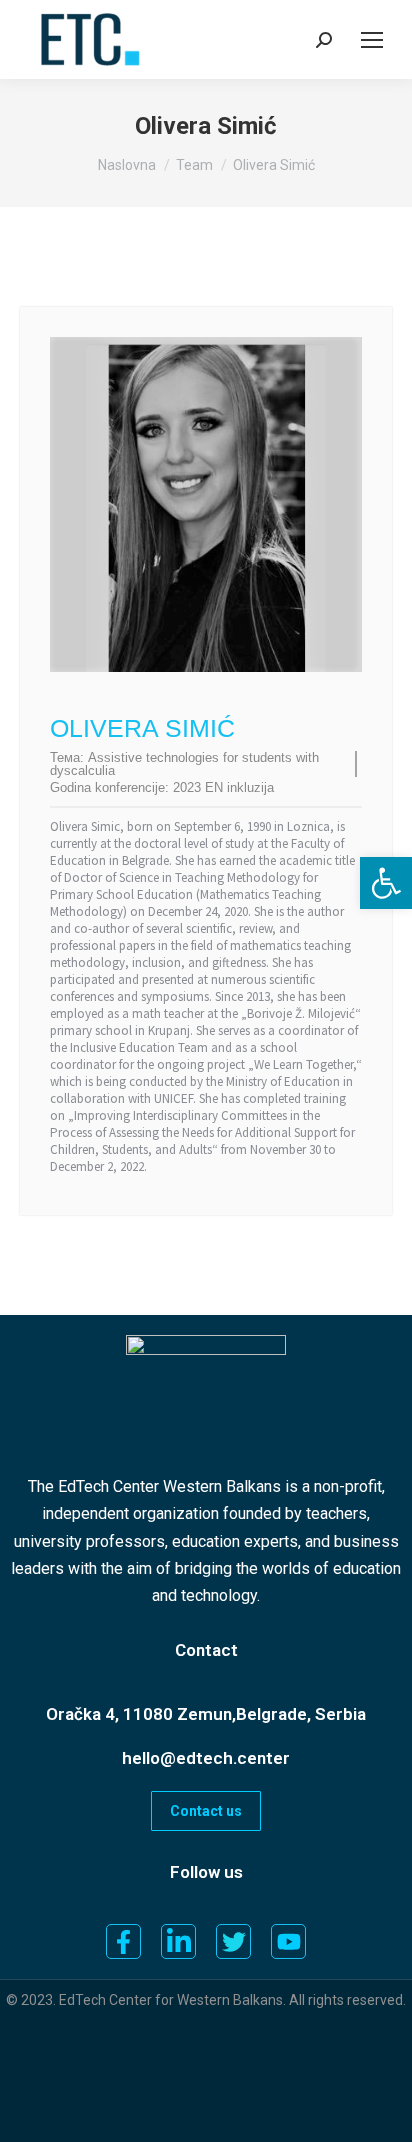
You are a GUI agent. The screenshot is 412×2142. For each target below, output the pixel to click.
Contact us (206, 1811)
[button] (386, 883)
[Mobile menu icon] (372, 40)
